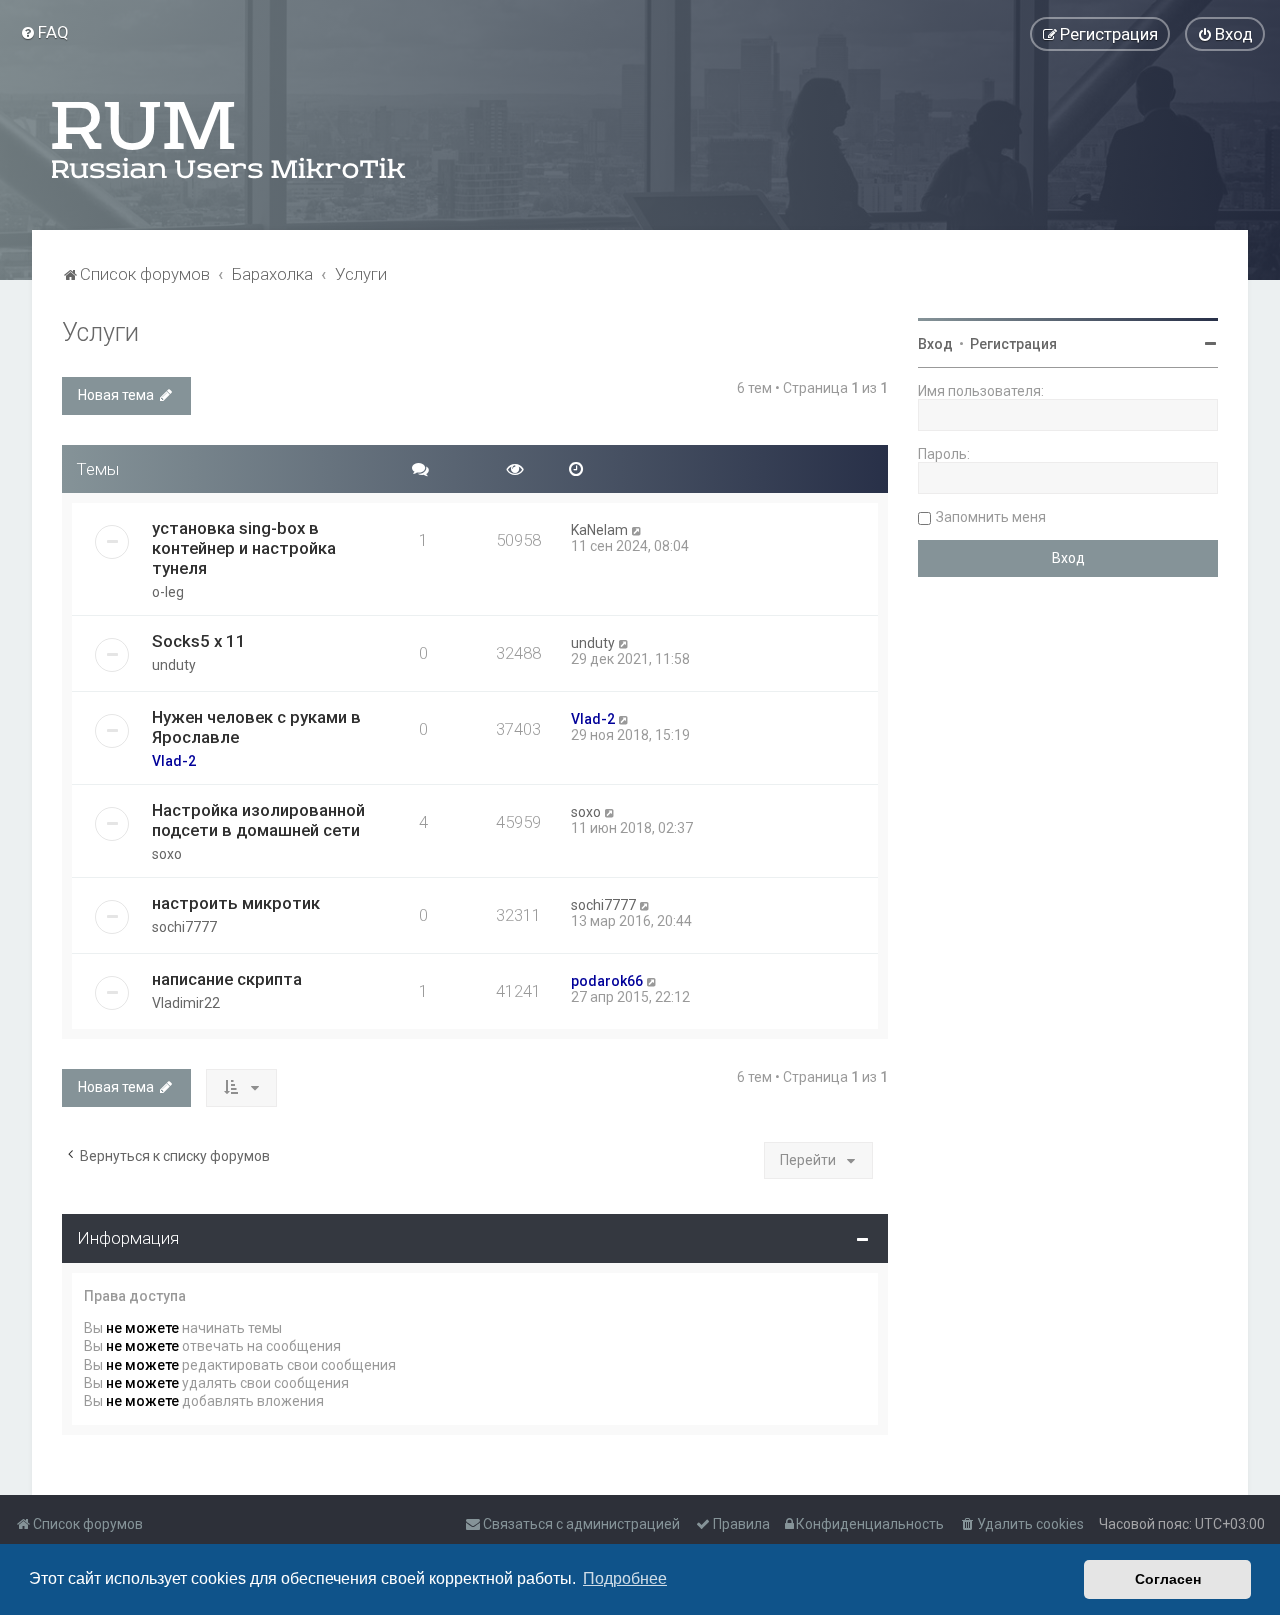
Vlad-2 (174, 761)
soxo (167, 854)
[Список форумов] (230, 140)
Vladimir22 (186, 1003)
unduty (174, 665)
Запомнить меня (991, 517)
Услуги (100, 332)
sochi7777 (184, 927)
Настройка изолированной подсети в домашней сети (258, 820)
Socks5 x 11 (199, 641)
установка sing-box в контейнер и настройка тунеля (244, 548)
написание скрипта (227, 979)
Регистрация (1013, 344)
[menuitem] (44, 32)
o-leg (168, 592)
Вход (935, 344)
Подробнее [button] (625, 1578)
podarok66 (607, 981)
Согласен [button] (1168, 1579)
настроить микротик (236, 903)
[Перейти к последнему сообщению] (637, 530)
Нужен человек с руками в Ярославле (256, 727)
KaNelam (599, 530)
